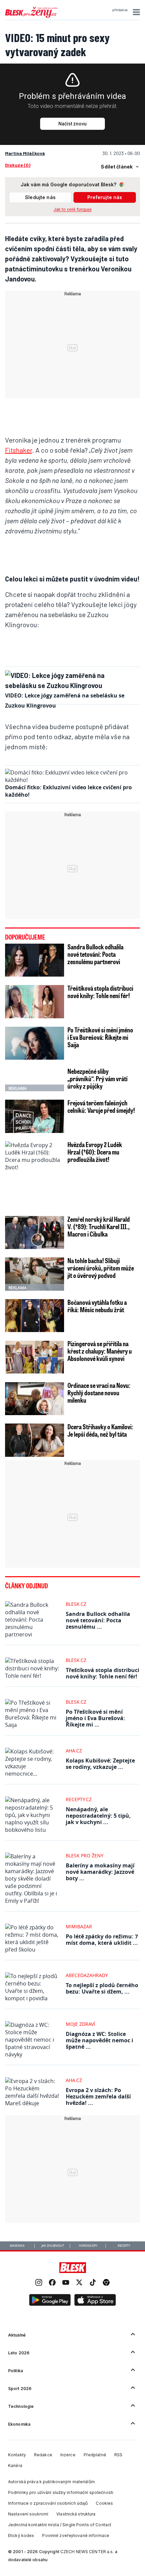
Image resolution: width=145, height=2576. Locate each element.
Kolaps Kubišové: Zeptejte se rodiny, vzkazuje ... (100, 1764)
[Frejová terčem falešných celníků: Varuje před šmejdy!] (35, 1116)
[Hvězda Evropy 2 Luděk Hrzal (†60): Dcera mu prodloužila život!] (35, 1175)
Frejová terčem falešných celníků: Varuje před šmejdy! (101, 1106)
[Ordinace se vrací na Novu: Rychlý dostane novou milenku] (35, 1399)
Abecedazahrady (87, 1975)
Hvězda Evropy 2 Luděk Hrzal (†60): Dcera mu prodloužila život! (95, 1152)
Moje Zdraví (80, 2024)
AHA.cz (74, 1751)
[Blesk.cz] (73, 2268)
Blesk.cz (76, 1604)
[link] (39, 2283)
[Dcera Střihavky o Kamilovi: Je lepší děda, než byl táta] (35, 1440)
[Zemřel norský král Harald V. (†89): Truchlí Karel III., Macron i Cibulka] (35, 1233)
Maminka (17, 2246)
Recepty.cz (79, 1799)
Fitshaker (19, 450)
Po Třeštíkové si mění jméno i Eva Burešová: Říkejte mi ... (95, 1718)
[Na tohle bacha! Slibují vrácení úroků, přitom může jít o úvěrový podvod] (35, 1274)
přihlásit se (120, 10)
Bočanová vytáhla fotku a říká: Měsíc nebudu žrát (97, 1306)
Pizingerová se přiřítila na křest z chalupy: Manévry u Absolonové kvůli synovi (100, 1351)
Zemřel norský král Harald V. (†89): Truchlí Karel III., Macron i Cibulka (99, 1226)
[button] (135, 12)
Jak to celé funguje (73, 209)
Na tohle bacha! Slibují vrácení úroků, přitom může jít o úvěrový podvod (101, 1268)
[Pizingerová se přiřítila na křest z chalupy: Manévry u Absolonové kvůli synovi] (35, 1357)
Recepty (124, 2246)
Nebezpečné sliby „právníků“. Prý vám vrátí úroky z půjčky (97, 1078)
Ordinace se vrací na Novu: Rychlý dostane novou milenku (99, 1393)
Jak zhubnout (53, 2246)
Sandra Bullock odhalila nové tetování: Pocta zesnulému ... (98, 1620)
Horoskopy (88, 2246)
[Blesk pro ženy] (31, 16)
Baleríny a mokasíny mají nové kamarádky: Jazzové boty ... (100, 1872)
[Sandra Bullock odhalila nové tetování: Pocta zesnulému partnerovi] (35, 960)
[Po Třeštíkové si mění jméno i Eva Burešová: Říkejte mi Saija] (35, 1043)
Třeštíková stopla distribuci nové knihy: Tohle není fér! (100, 992)
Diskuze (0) (18, 165)
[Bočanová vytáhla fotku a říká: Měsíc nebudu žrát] (35, 1316)
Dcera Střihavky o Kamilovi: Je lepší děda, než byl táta (100, 1430)
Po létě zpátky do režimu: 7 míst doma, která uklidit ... (102, 1940)
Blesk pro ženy (85, 1855)
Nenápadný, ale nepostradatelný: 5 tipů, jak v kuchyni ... (98, 1816)
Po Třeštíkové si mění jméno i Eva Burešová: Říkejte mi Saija (100, 1037)
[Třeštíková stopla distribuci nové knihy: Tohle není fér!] (35, 1001)
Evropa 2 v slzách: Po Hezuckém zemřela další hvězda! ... (98, 2096)
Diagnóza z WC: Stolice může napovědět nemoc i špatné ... (99, 2040)
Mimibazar (79, 1926)
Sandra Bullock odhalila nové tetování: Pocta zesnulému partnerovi (95, 954)
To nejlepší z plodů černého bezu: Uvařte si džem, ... (102, 1988)
